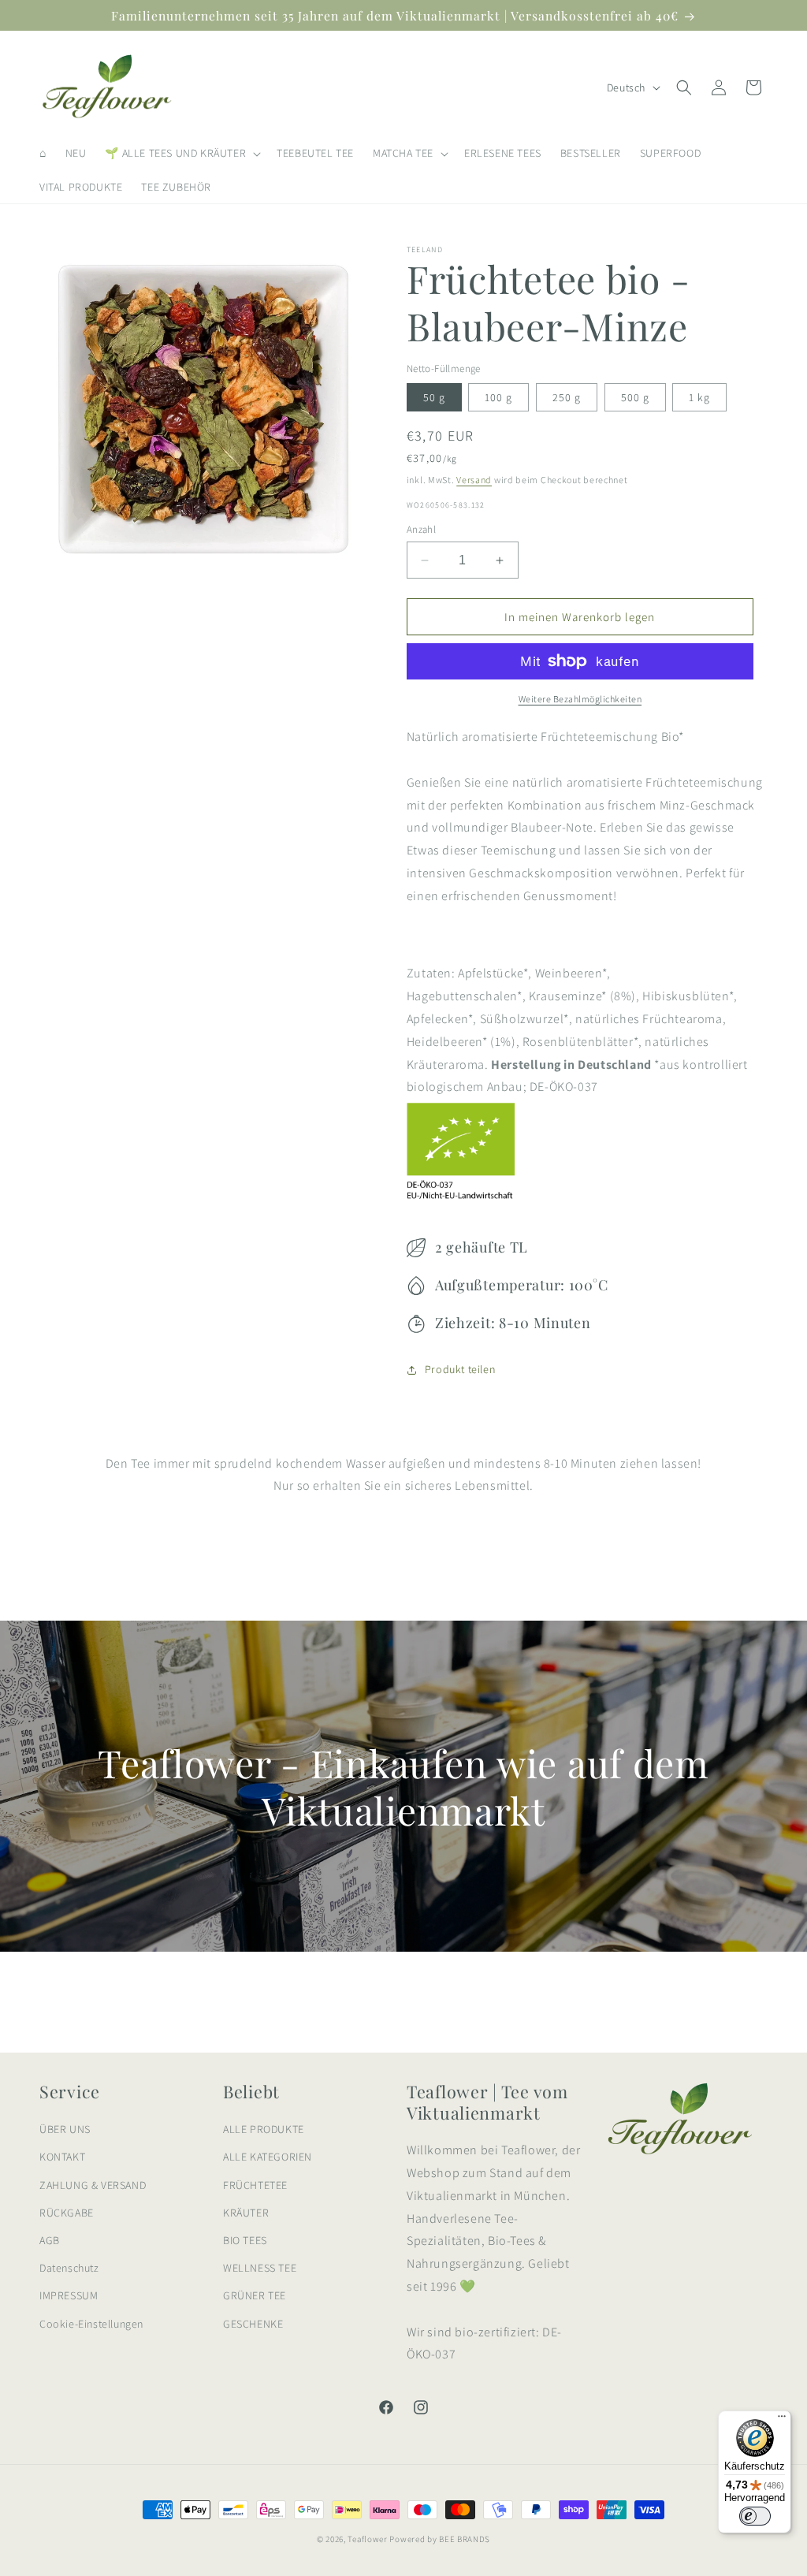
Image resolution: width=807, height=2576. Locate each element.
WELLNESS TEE (260, 2268)
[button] (181, 153)
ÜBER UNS (65, 2129)
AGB (50, 2240)
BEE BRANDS (465, 2539)
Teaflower (367, 2539)
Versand (474, 480)
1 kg (699, 397)
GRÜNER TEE (255, 2295)
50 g (434, 397)
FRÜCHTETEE (255, 2185)
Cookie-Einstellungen (91, 2324)
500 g (635, 397)
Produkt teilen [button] (460, 1369)
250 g (567, 397)
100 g (498, 397)
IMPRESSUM (69, 2295)
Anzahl (421, 529)
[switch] (755, 2516)
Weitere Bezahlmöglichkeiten (580, 699)
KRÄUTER (246, 2213)
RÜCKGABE (67, 2213)
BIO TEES (245, 2240)
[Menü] (782, 2420)
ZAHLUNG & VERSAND (93, 2185)
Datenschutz (69, 2268)
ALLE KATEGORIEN (268, 2157)
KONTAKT (62, 2157)
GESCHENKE (253, 2324)
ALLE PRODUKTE (264, 2129)
